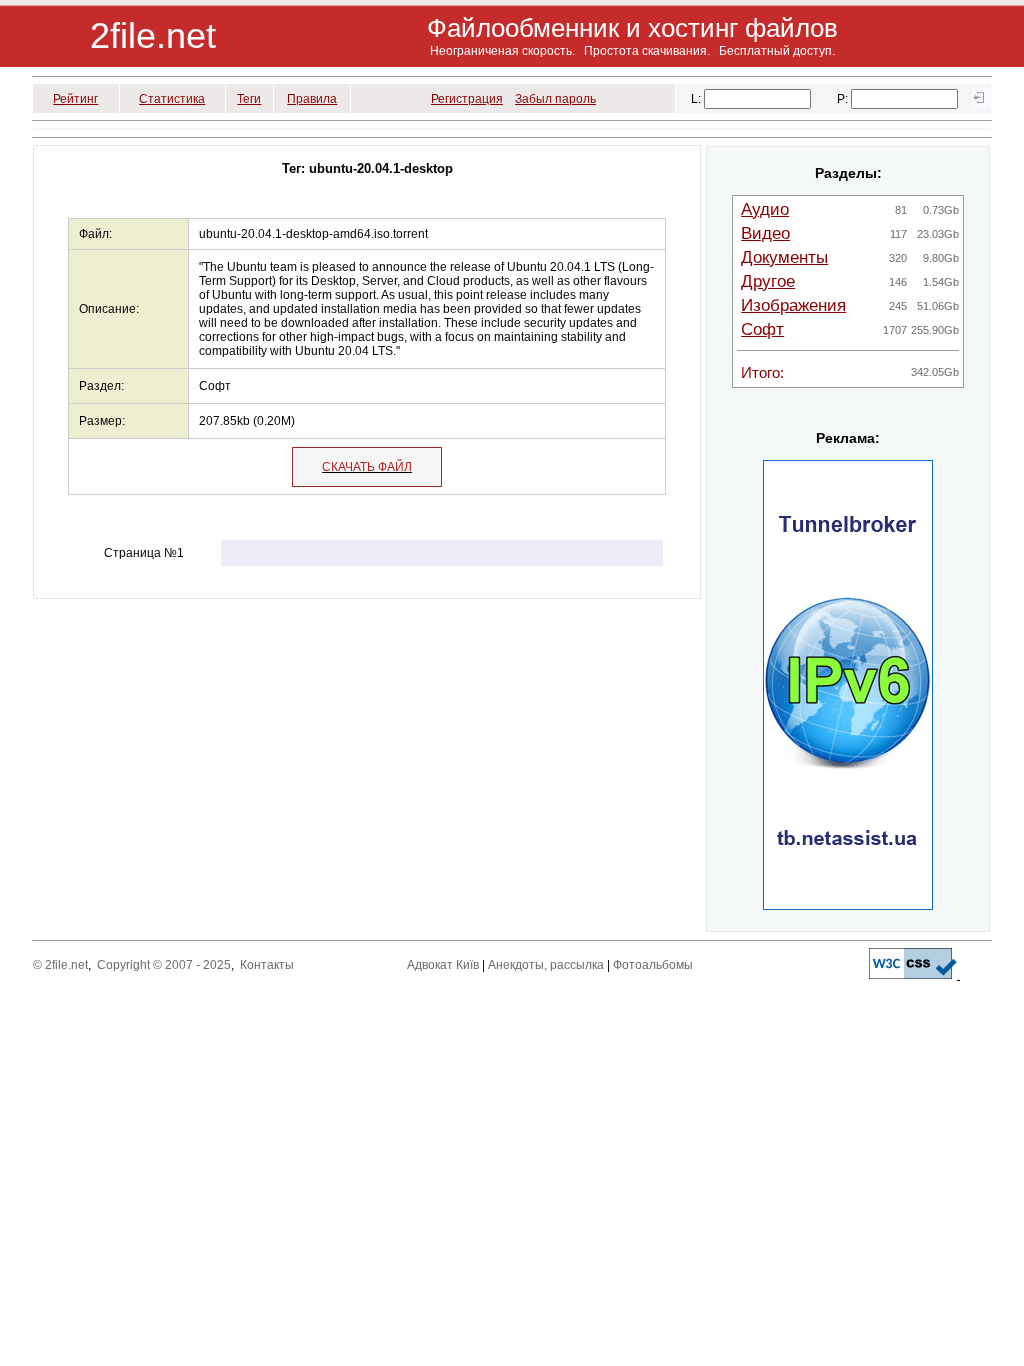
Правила (312, 99)
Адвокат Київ (443, 965)
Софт (762, 329)
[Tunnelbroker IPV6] (848, 906)
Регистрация (467, 99)
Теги (249, 99)
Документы (784, 257)
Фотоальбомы (653, 965)
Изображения (793, 305)
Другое (768, 281)
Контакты (267, 965)
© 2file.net (60, 965)
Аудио (765, 209)
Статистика (172, 99)
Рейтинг (75, 99)
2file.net (153, 35)
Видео (765, 233)
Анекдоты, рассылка (546, 965)
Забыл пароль (555, 99)
